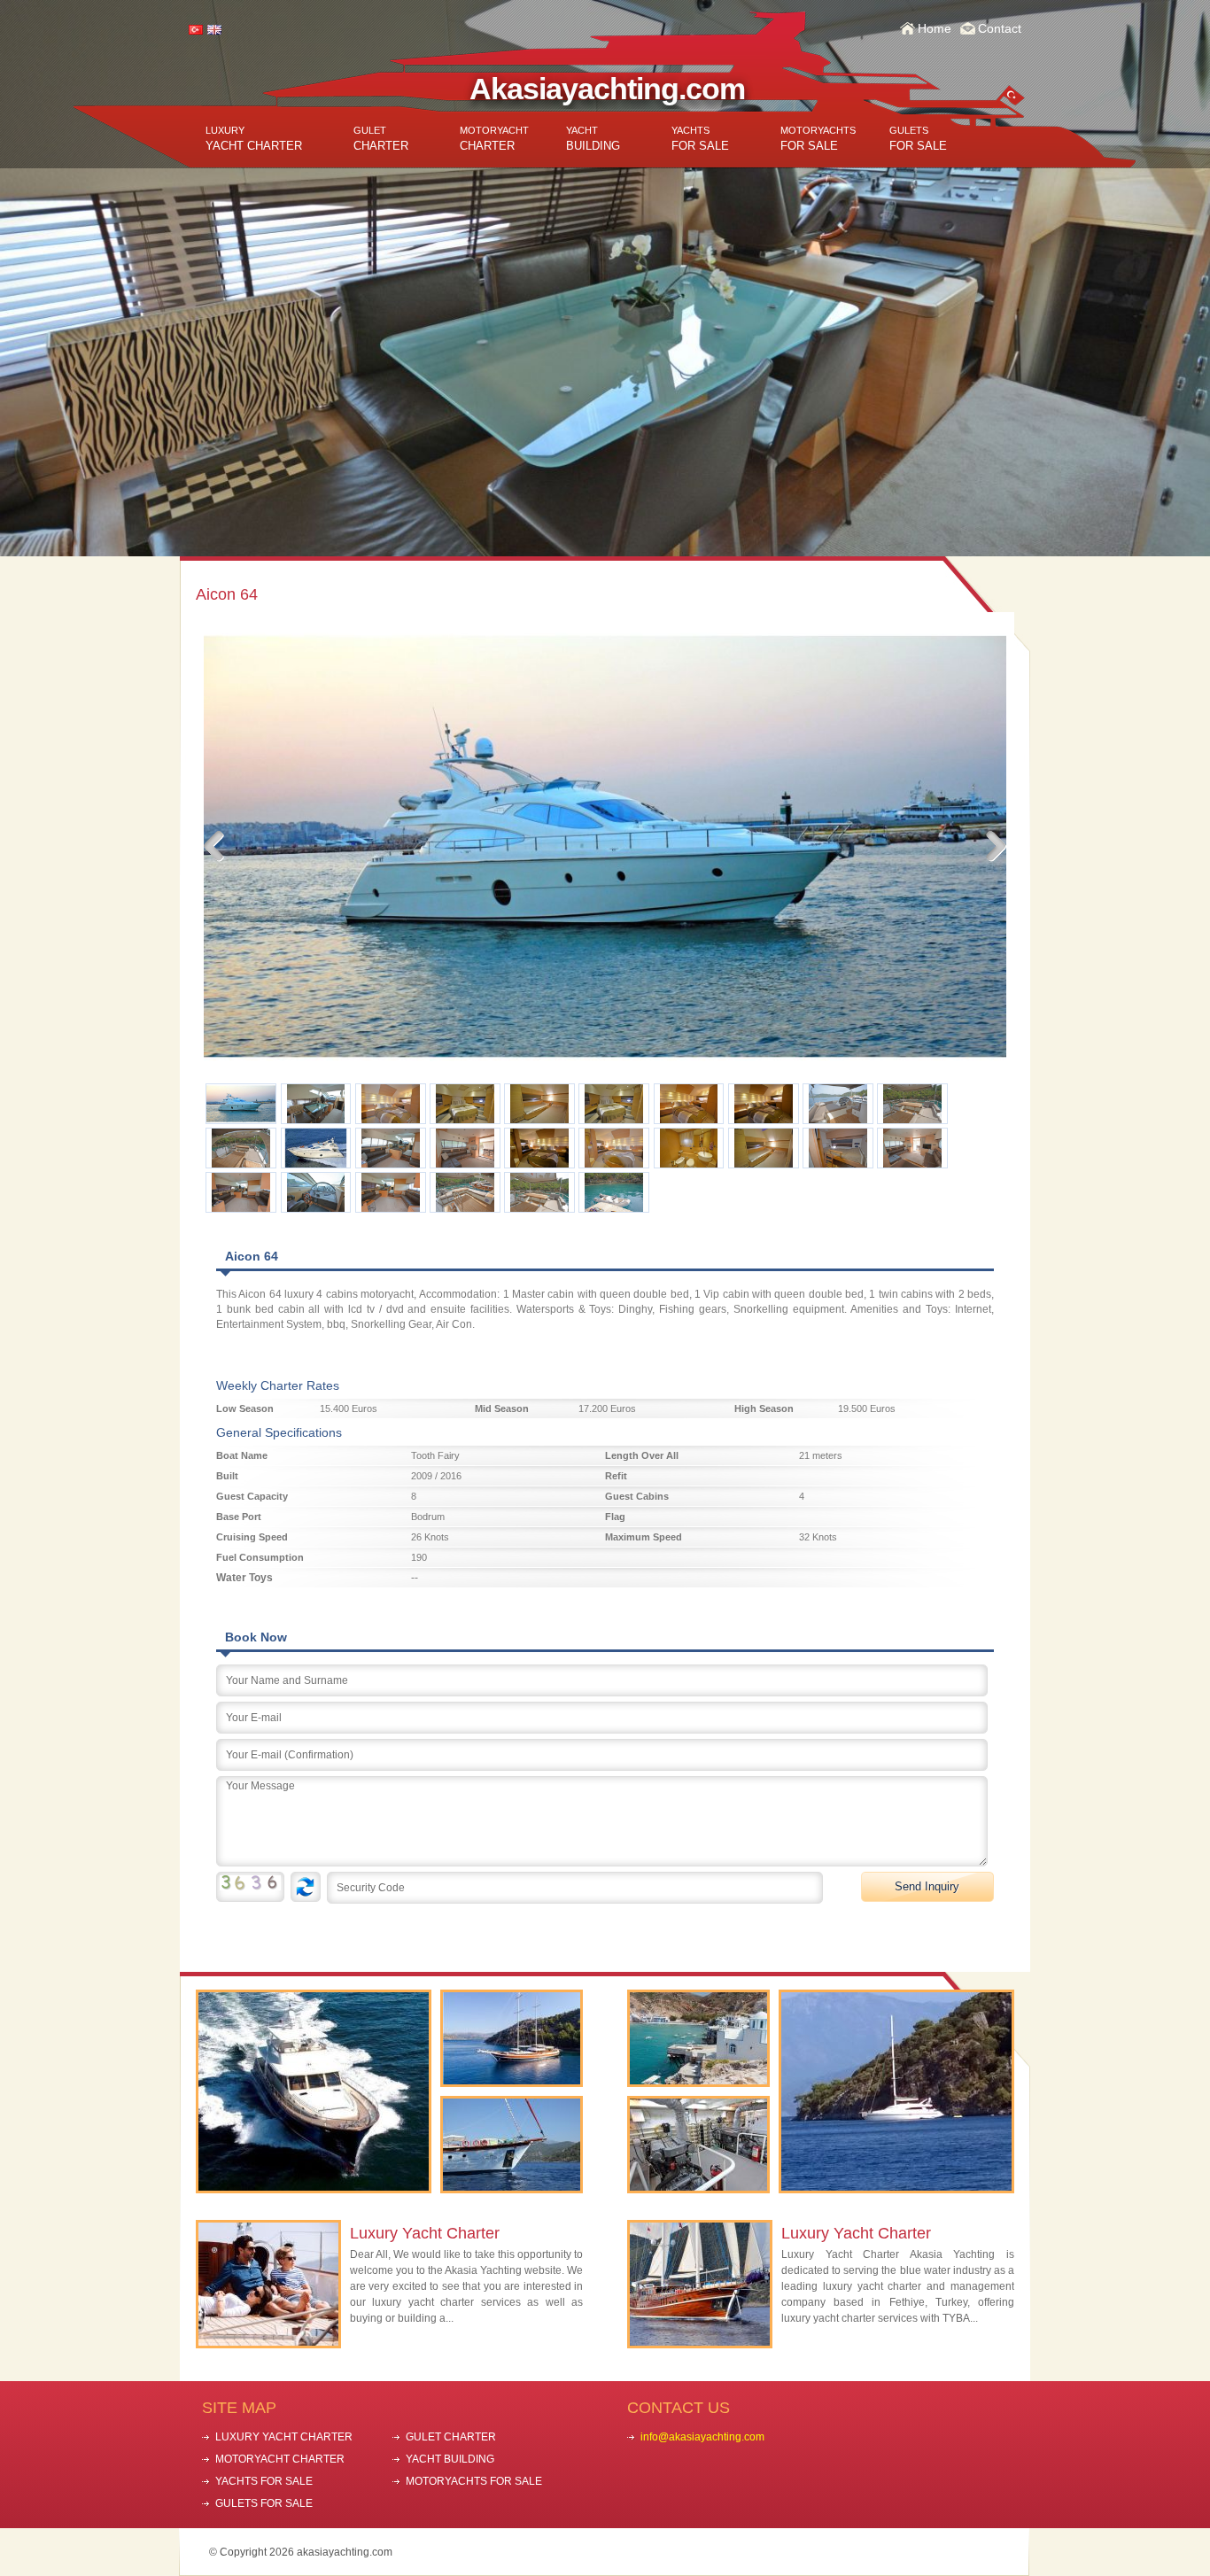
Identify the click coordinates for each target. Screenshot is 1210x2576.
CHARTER (381, 139)
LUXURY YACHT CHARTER (284, 2437)
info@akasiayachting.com (702, 2437)
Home (935, 28)
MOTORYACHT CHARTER (280, 2459)
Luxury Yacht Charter (425, 2233)
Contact (1000, 28)
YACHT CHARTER (254, 139)
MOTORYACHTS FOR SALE (474, 2481)
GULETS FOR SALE (264, 2503)
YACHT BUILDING (450, 2459)
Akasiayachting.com (607, 89)
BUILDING (593, 139)
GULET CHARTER (451, 2437)
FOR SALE (700, 139)
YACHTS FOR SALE (264, 2481)
